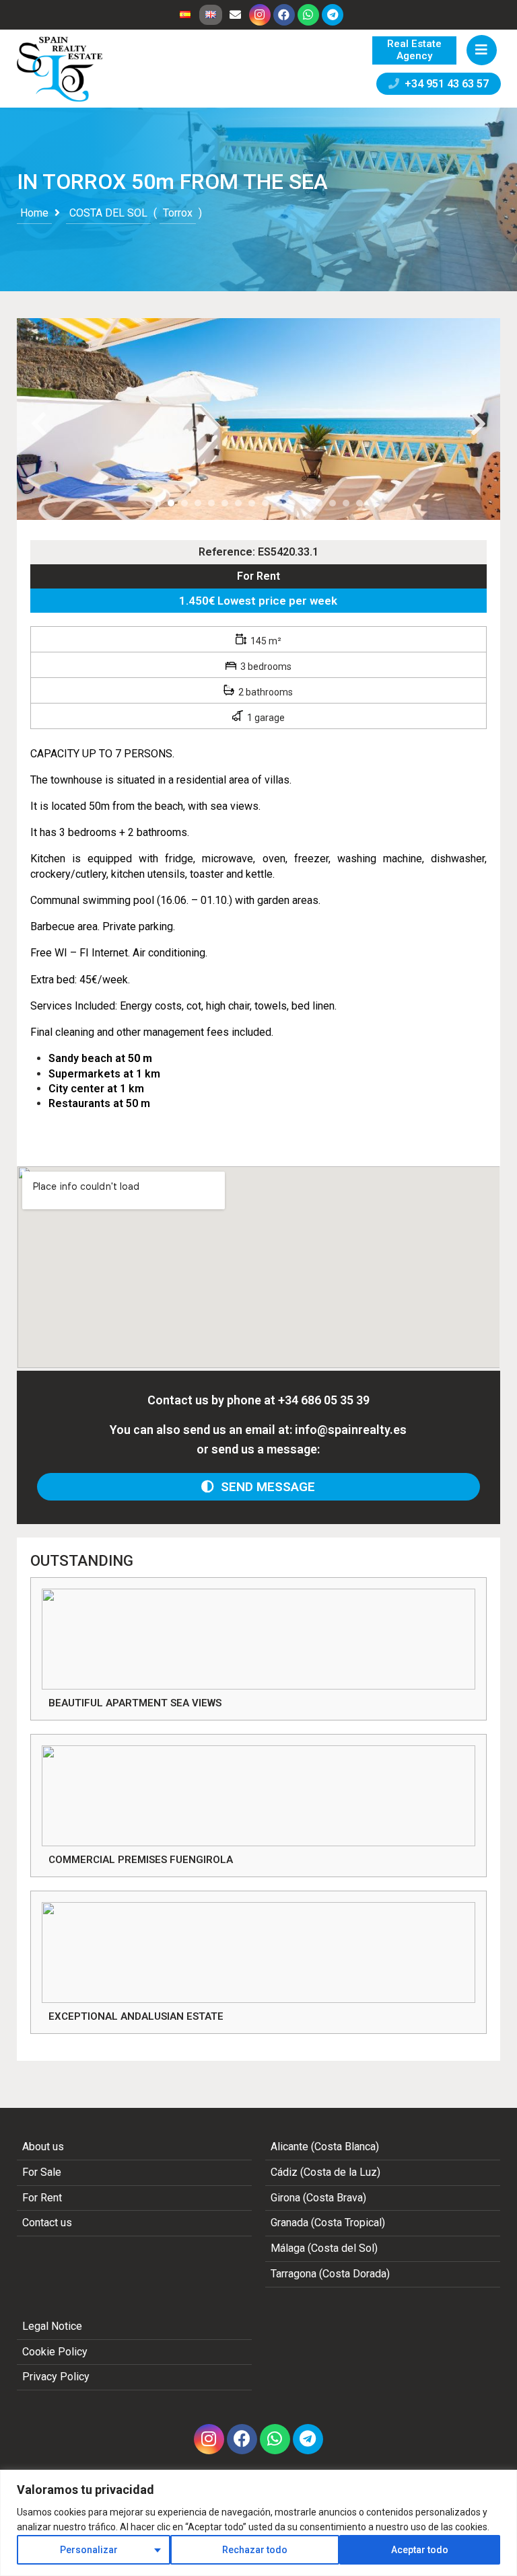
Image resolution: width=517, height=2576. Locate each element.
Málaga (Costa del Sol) (324, 2248)
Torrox (178, 213)
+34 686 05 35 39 (324, 1400)
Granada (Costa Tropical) (328, 2223)
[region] (258, 2523)
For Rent (258, 576)
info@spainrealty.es (351, 1430)
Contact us (47, 2223)
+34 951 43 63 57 (444, 84)
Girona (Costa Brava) (318, 2198)
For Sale (42, 2172)
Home (34, 213)
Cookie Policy (55, 2352)
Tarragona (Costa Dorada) (330, 2274)
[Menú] (482, 50)
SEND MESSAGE (265, 1487)
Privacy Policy (56, 2377)
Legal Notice (52, 2326)
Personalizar (89, 2550)
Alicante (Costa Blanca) (325, 2147)
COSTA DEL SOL (108, 213)
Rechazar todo (255, 2550)
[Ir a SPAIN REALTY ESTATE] (61, 69)
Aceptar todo (420, 2550)
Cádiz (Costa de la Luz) (325, 2172)
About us (43, 2147)
